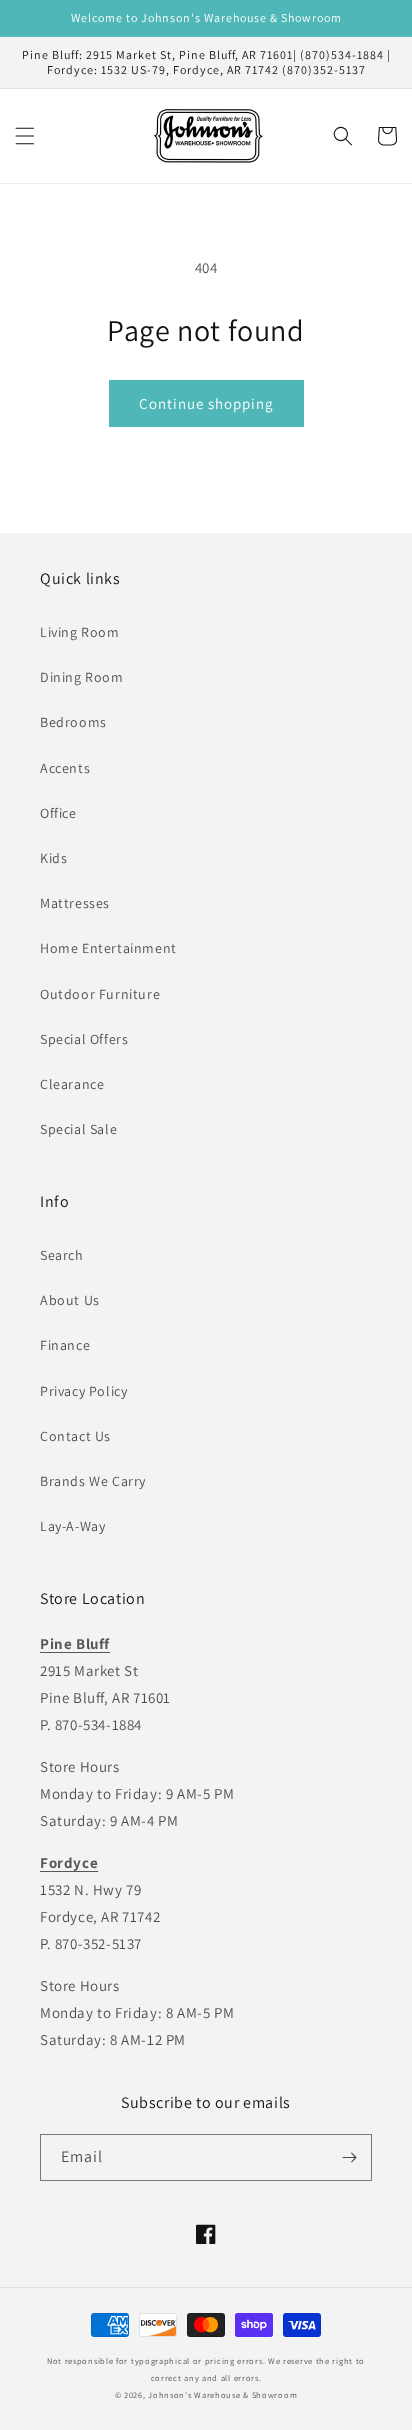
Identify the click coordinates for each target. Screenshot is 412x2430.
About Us (70, 1300)
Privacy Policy (83, 1391)
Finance (65, 1345)
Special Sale (78, 1129)
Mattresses (75, 903)
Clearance (72, 1084)
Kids (53, 858)
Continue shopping (206, 403)
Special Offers (84, 1039)
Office (58, 813)
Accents (65, 768)
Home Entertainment (108, 948)
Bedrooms (73, 722)
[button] (25, 136)
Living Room (80, 632)
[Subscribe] (349, 2157)
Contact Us (75, 1436)
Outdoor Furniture (100, 994)
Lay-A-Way (72, 1526)
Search (62, 1255)
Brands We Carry (93, 1481)
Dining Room (82, 677)
